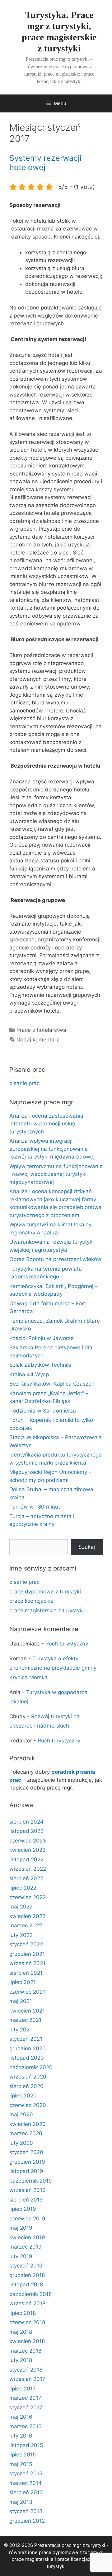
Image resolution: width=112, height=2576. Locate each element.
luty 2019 (21, 2256)
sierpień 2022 (26, 1878)
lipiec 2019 (23, 2209)
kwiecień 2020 (28, 2124)
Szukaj (87, 1547)
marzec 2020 (26, 2133)
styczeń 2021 (26, 2039)
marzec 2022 (26, 1925)
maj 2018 (21, 2332)
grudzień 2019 (27, 2162)
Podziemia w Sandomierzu (43, 1411)
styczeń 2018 (26, 2370)
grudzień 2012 (27, 2521)
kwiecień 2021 (27, 2011)
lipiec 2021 (23, 1982)
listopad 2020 (27, 2058)
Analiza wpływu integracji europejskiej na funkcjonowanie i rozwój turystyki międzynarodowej (52, 1149)
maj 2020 (21, 2114)
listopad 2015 (26, 2445)
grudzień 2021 (27, 1954)
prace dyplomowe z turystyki (45, 1592)
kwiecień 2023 (28, 1850)
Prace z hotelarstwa (41, 1030)
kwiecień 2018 (27, 2341)
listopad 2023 (27, 1831)
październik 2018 (30, 2294)
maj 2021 (21, 2001)
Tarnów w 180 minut (35, 1507)
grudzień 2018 (27, 2275)
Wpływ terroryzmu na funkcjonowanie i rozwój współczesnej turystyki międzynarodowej (56, 1174)
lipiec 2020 (23, 2096)
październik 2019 (31, 2181)
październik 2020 (31, 2067)
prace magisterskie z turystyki (47, 1610)
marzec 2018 (25, 2351)
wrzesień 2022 (28, 1869)
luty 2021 (21, 2030)
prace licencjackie (31, 1601)
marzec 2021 (25, 2020)
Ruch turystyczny (67, 1644)
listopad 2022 (26, 1860)
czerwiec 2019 (27, 2219)
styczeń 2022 (26, 1944)
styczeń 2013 (26, 2511)
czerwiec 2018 (27, 2322)
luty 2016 (21, 2436)
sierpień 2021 (26, 1973)
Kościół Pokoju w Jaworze (42, 1338)
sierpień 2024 (26, 1822)
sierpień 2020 (26, 2086)
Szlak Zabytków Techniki (40, 1365)
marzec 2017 (25, 2398)
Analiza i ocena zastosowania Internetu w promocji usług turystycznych (46, 1124)
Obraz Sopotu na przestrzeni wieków (55, 1259)
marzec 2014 (26, 2483)
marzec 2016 (26, 2426)
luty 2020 (21, 2143)
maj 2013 (21, 2502)
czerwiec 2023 (28, 1841)
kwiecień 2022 (27, 1916)
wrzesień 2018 (27, 2303)
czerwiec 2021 (27, 1992)
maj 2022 (21, 1907)
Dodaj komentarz (38, 1040)
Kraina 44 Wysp (29, 1374)
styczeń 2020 (26, 2152)
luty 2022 (21, 1935)
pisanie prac (24, 1083)
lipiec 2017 (23, 2389)
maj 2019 (21, 2228)
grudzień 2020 (28, 2048)
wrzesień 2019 (28, 2190)
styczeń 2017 (26, 2407)
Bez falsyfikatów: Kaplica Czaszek (52, 1384)
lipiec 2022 (23, 1888)
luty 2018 (21, 2360)
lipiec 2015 (23, 2455)
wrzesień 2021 (27, 1963)
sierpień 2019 (26, 2200)
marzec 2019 (26, 2247)
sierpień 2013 (26, 2492)
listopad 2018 (26, 2285)
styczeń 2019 (26, 2266)
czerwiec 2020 (28, 2105)
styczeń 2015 (26, 2473)
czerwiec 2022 (28, 1897)
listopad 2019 (26, 2171)
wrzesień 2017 (27, 2379)
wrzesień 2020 (28, 2077)
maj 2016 (21, 2417)
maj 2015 (21, 2464)
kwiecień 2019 (27, 2237)
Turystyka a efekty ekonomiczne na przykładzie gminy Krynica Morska (53, 1668)
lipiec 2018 (23, 2313)
